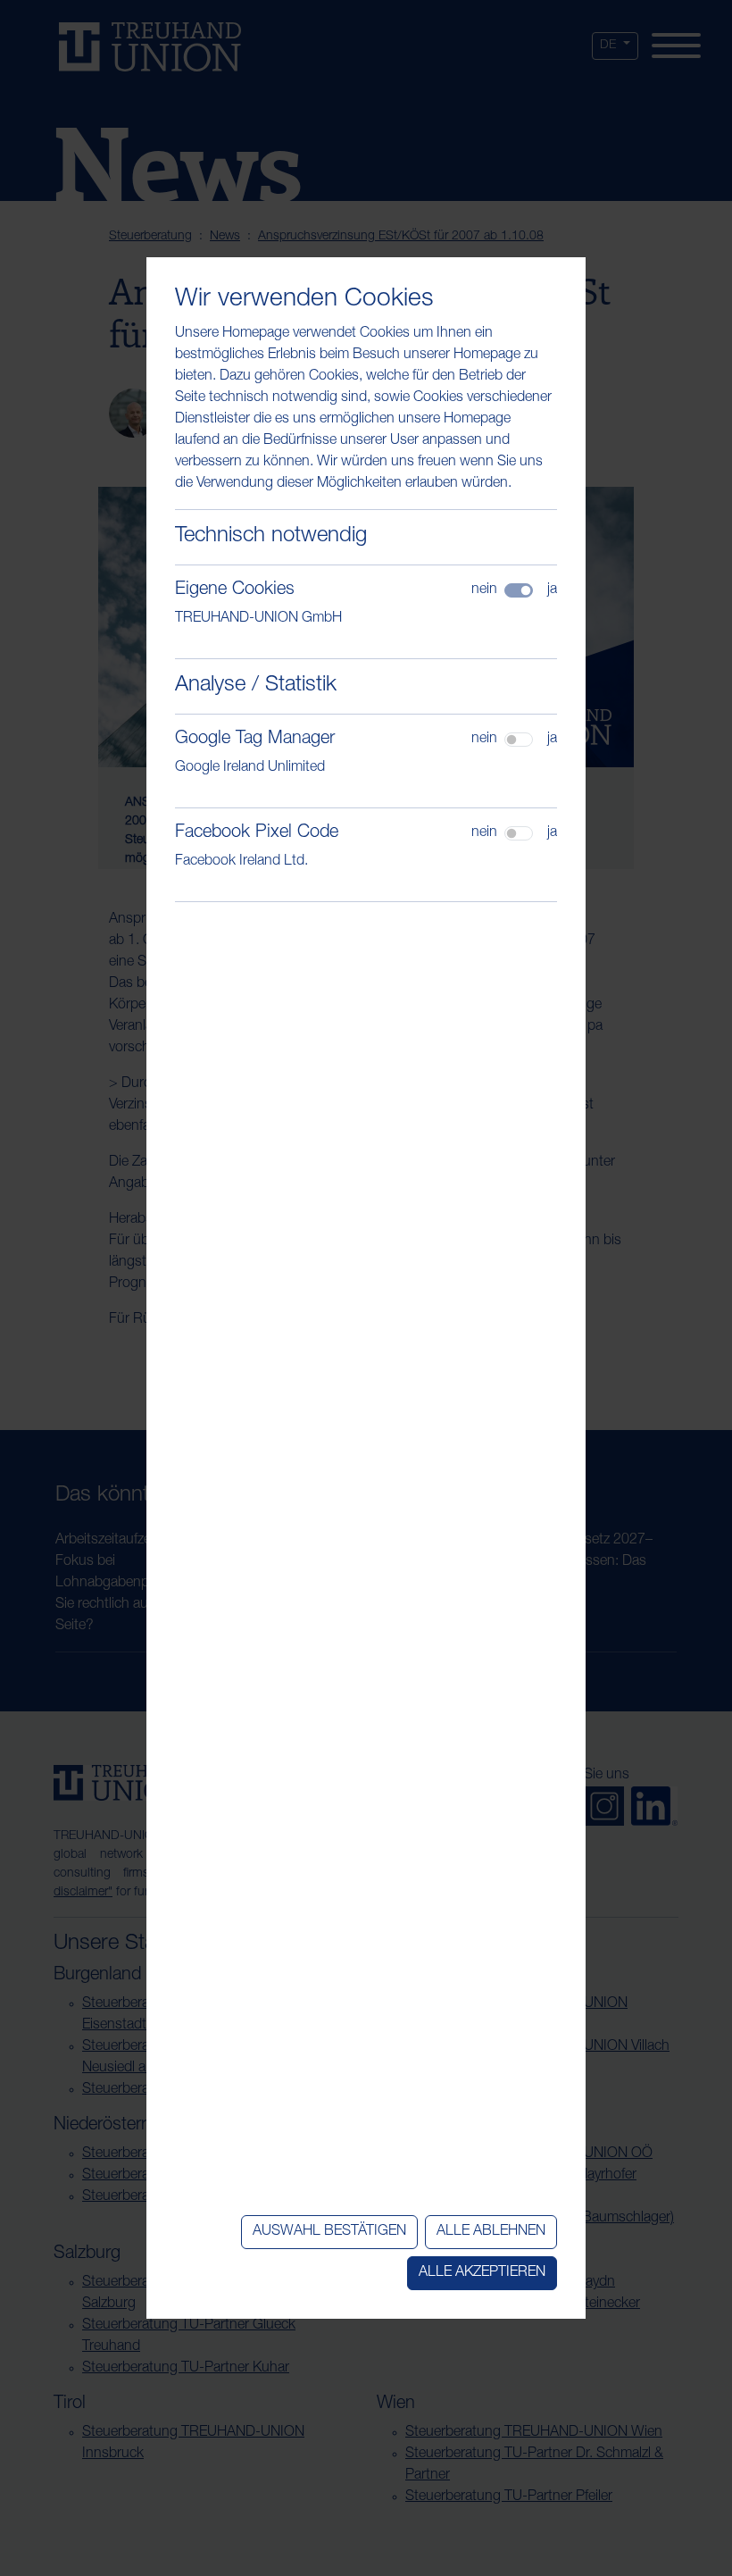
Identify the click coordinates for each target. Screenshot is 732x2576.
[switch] (519, 740)
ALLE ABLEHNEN (491, 2232)
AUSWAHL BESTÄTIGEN (329, 2232)
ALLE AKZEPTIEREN (482, 2273)
